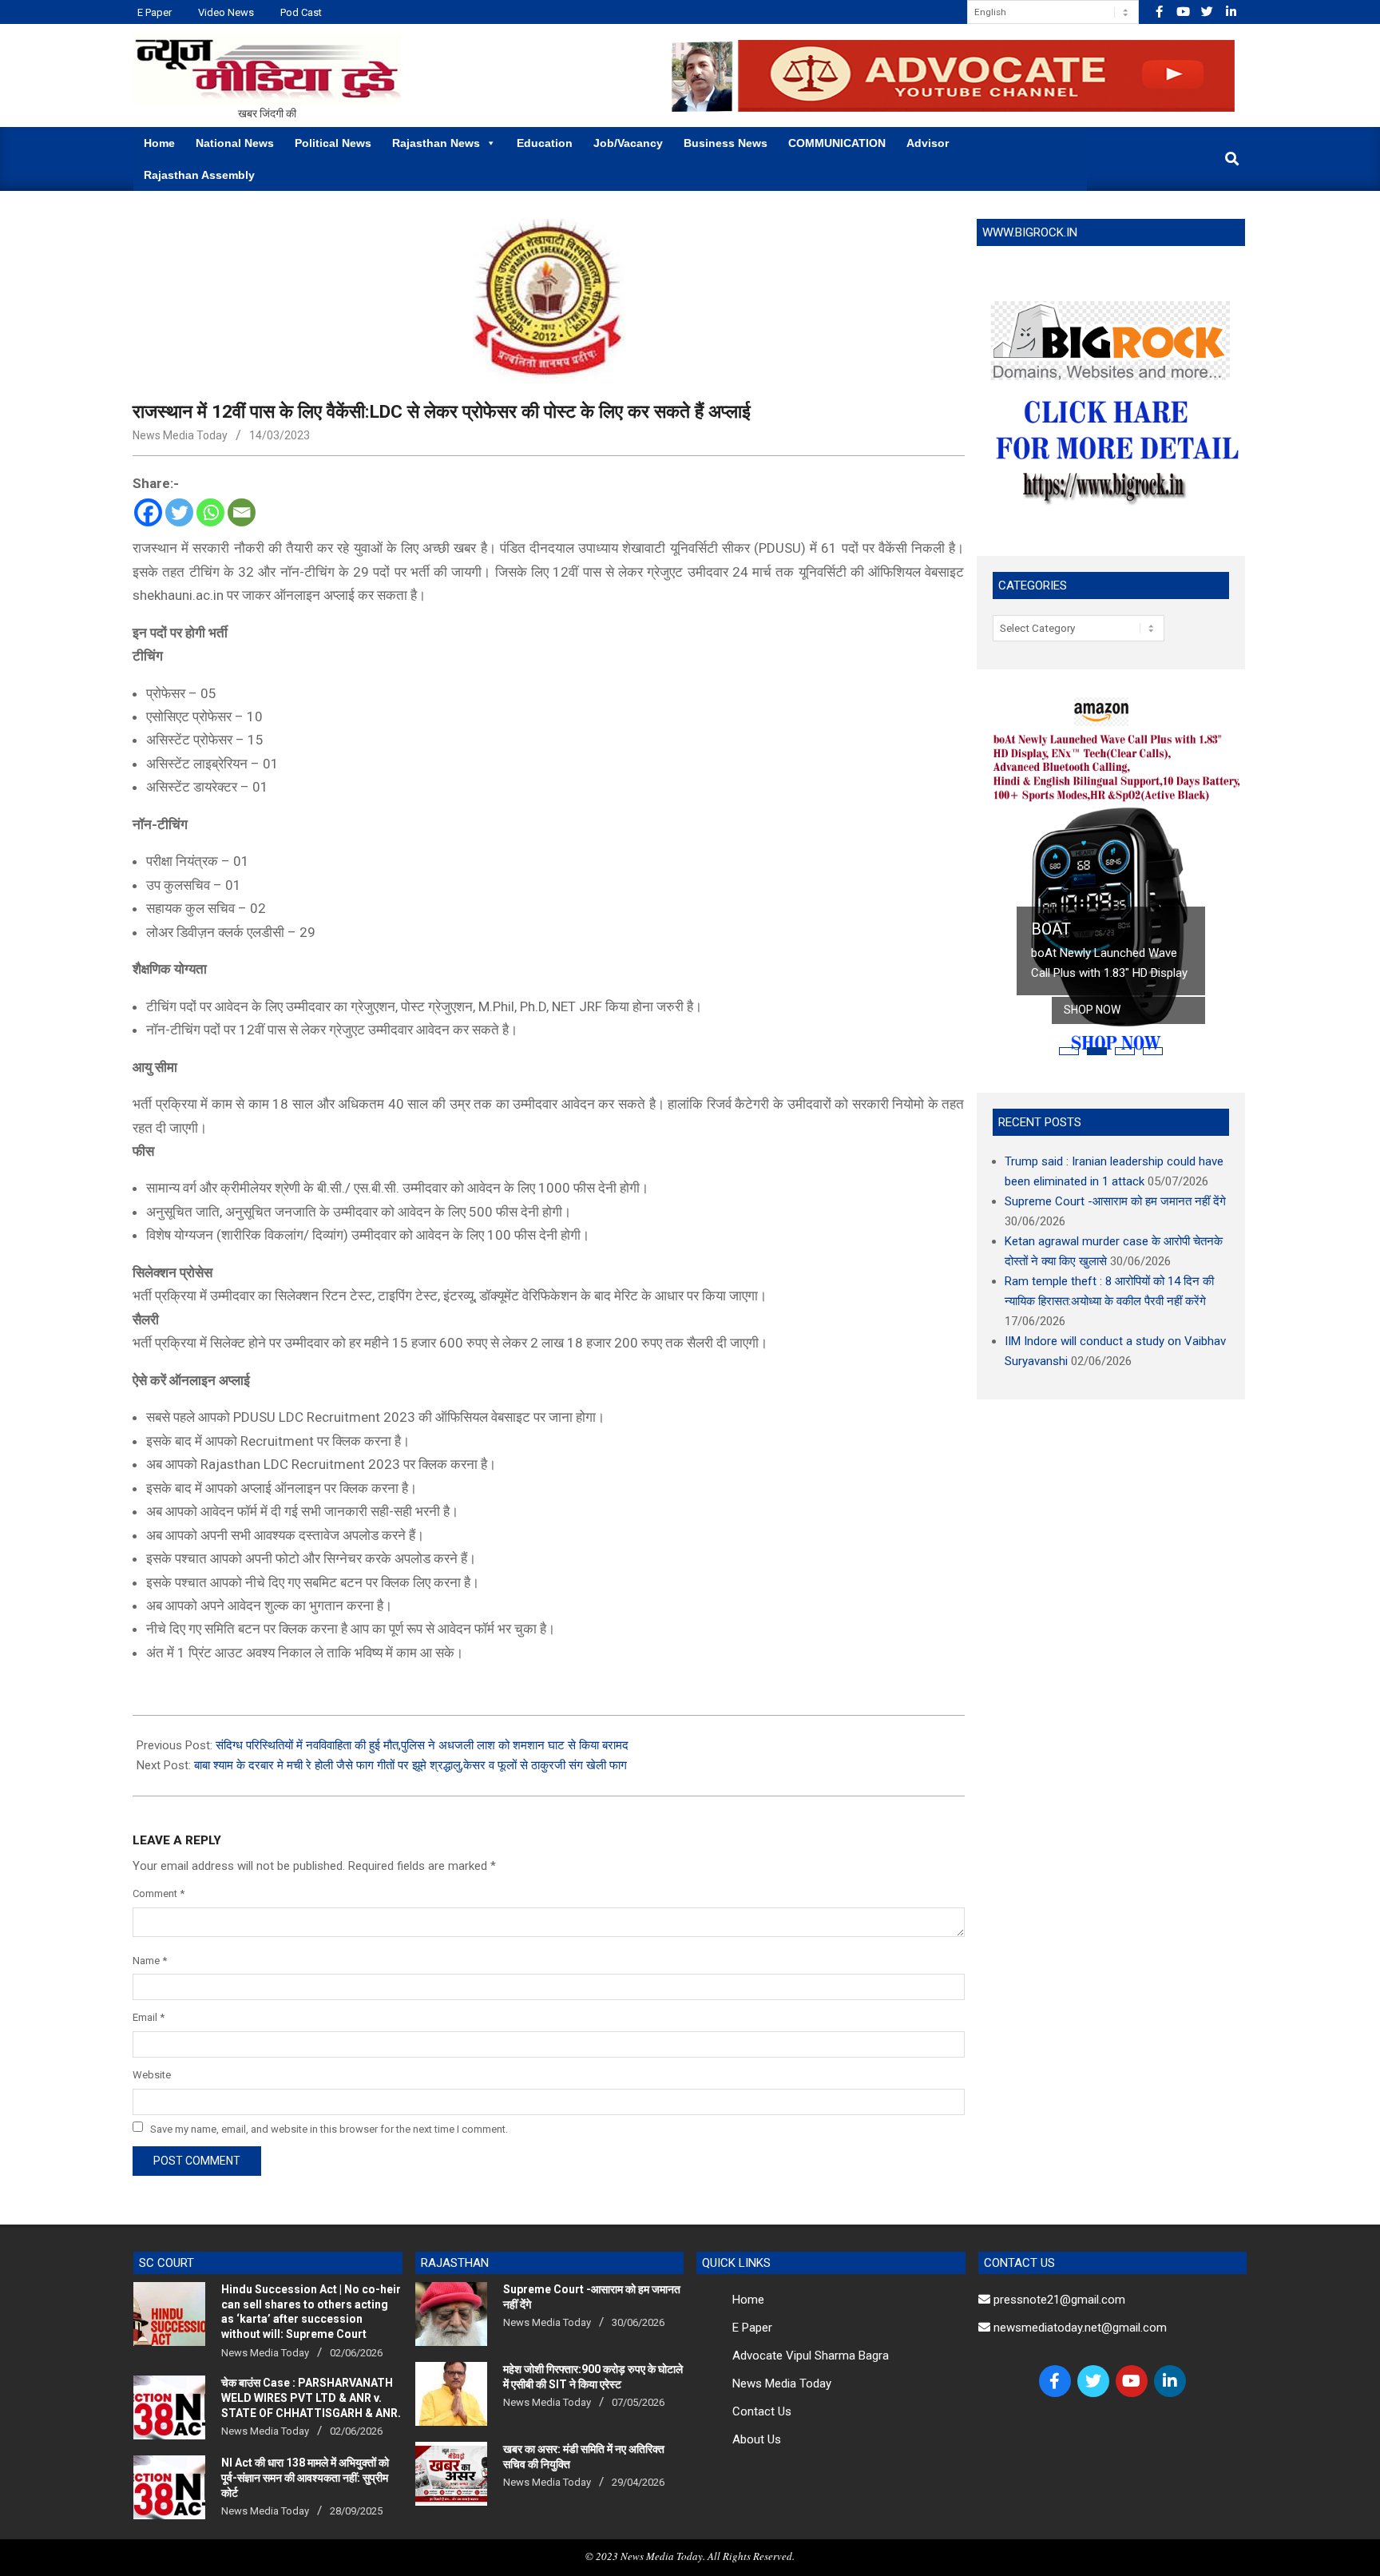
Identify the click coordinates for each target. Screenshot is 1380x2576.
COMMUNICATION (837, 143)
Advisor (928, 143)
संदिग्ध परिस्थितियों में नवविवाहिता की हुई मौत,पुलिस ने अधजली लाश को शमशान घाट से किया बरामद (422, 1745)
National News (235, 143)
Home (159, 143)
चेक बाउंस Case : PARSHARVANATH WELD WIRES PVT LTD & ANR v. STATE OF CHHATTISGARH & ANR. (311, 2397)
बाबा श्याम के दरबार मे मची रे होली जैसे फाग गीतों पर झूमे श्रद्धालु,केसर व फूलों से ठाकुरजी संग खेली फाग (410, 1765)
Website (152, 2075)
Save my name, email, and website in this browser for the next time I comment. (329, 2128)
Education (545, 143)
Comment (159, 1893)
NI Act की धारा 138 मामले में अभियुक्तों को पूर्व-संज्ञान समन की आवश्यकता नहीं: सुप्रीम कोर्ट (305, 2477)
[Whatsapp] (210, 512)
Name (150, 1961)
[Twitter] (179, 512)
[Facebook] (148, 512)
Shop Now (1092, 1010)
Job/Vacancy (628, 143)
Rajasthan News (436, 143)
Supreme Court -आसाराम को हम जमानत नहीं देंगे (1115, 1201)
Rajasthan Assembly (199, 175)
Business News (726, 143)
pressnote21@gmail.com (1058, 2300)
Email (149, 2017)
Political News (333, 143)
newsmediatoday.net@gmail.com (1079, 2328)
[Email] (242, 512)
